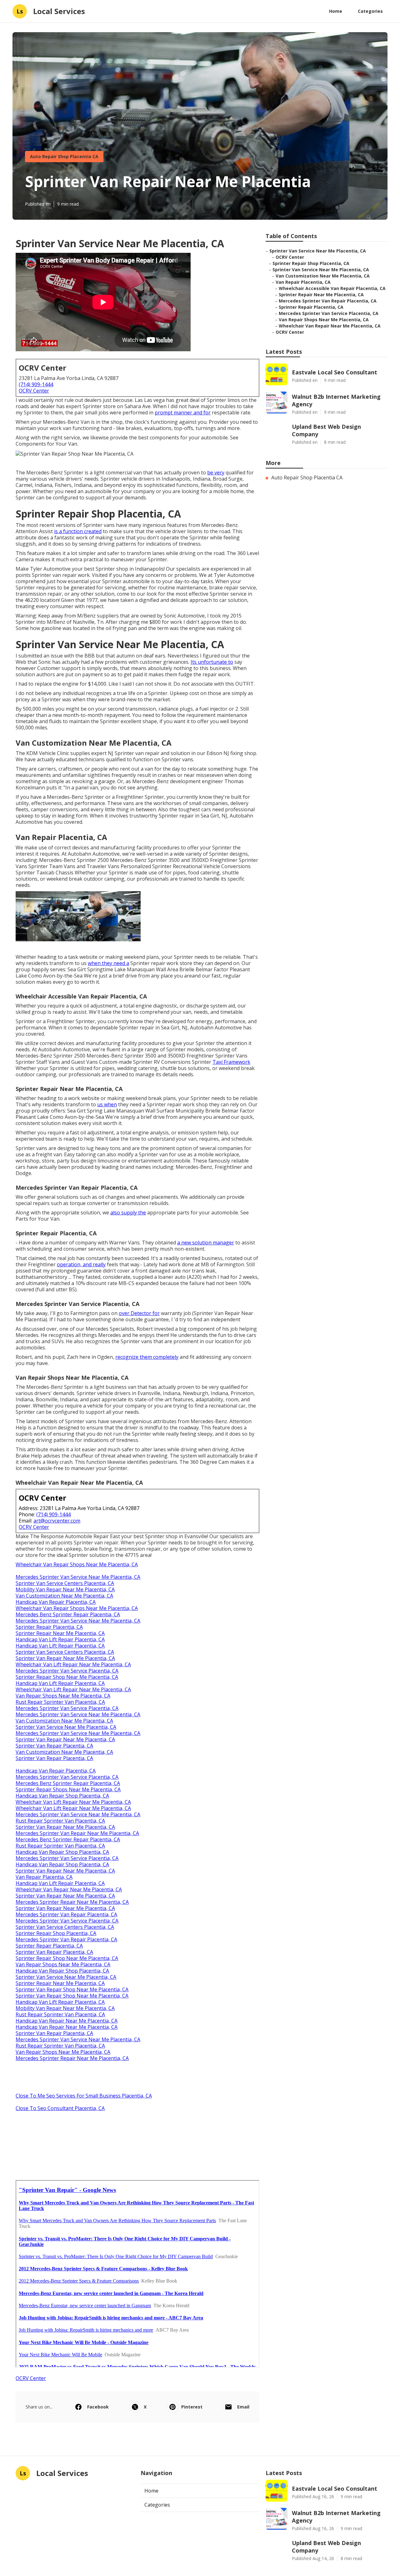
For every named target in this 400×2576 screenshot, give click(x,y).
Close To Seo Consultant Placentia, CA (60, 2108)
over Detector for (139, 1313)
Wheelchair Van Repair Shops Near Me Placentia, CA (77, 1564)
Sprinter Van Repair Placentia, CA (54, 1746)
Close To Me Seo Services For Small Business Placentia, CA (84, 2096)
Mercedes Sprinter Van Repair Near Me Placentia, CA (77, 1833)
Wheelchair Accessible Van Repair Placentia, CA (332, 288)
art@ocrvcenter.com (57, 1521)
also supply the (128, 1213)
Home (336, 11)
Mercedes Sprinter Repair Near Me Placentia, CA (72, 1902)
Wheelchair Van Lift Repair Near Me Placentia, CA (73, 1664)
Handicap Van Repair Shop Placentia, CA (62, 1796)
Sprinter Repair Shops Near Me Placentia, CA (68, 1789)
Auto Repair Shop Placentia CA (64, 156)
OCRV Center (34, 391)
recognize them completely (147, 1357)
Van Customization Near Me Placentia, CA (64, 1596)
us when (107, 1104)
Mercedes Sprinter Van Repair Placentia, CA (66, 1914)
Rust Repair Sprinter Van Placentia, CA (60, 1702)
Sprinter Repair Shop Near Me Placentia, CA (67, 1677)
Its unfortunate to (212, 662)
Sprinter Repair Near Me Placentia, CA (60, 1633)
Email (243, 2407)
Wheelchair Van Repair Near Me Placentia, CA (69, 1889)
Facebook (98, 2407)
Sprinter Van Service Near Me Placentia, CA (66, 1727)
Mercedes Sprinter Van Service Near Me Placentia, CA (78, 1577)
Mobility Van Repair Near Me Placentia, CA (65, 1589)
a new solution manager (206, 1243)
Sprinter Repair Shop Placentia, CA (56, 1933)
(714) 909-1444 (36, 384)
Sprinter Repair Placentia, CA (49, 1627)
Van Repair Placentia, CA (44, 1877)
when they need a (108, 963)
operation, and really (81, 1264)
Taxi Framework (231, 1062)
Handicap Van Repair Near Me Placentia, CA (67, 2021)
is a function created (78, 531)
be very (216, 473)
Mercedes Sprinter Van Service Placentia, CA (67, 1671)
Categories (370, 11)
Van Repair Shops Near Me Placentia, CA (63, 1696)
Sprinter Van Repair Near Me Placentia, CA (65, 1658)
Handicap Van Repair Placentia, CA (56, 1602)
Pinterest (192, 2407)
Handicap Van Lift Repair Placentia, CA (60, 1639)
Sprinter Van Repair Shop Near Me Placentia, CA (72, 1989)
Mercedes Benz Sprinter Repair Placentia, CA (68, 1614)
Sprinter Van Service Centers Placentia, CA (65, 1583)
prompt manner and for (183, 413)
